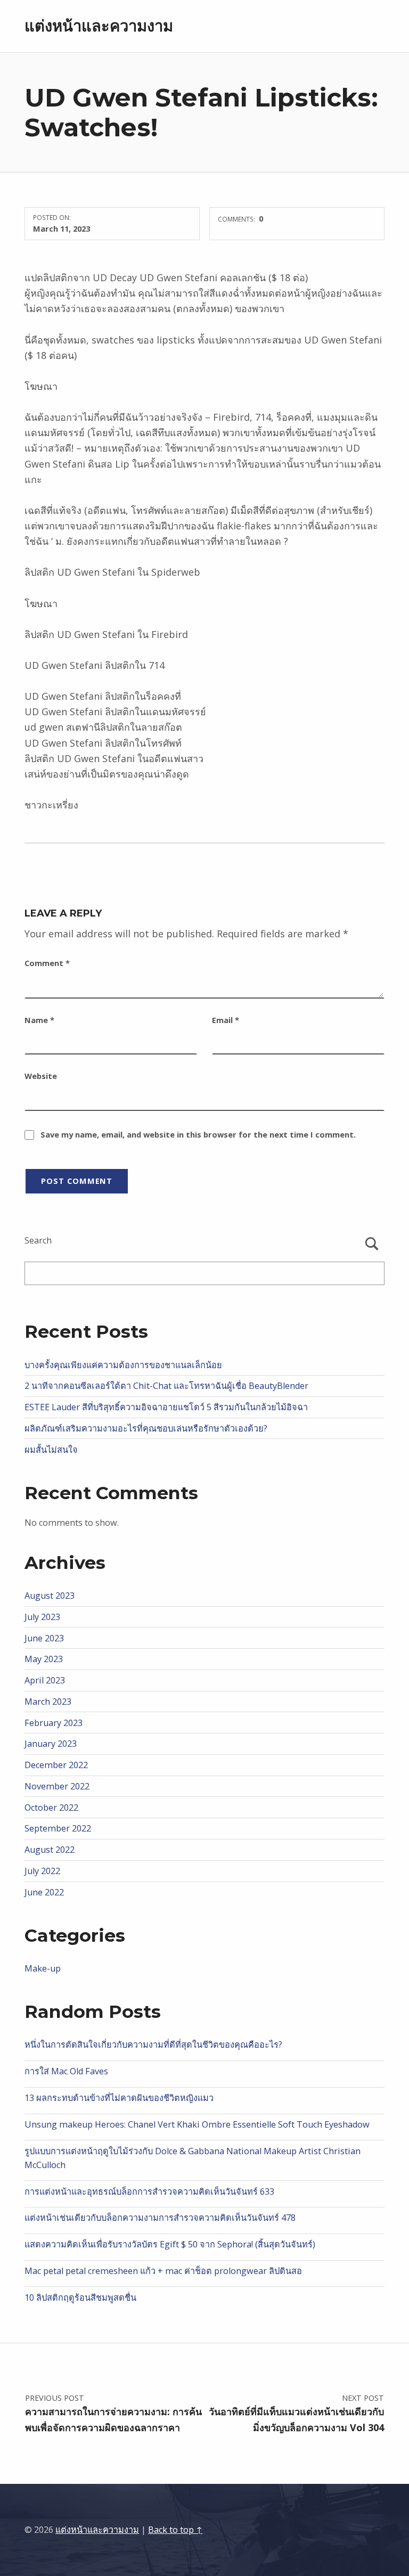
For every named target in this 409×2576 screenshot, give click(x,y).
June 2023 (44, 1638)
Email (226, 1020)
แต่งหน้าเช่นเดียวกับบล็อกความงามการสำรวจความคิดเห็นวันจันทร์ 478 (160, 2218)
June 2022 (44, 1892)
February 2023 (54, 1723)
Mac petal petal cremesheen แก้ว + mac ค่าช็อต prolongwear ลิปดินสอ (163, 2271)
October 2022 (51, 1808)
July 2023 (42, 1617)
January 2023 (51, 1744)
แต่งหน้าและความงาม (99, 26)
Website (41, 1076)
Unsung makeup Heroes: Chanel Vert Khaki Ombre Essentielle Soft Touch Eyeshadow (197, 2124)
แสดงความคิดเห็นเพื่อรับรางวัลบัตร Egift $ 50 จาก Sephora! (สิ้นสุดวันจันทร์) (170, 2244)
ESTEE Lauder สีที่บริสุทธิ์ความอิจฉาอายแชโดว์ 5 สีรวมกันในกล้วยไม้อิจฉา (166, 1407)
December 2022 (56, 1765)
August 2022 (50, 1850)
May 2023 (44, 1659)
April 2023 (45, 1680)
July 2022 (42, 1871)
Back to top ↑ (175, 2530)
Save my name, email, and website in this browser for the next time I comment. (198, 1134)
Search (38, 1240)
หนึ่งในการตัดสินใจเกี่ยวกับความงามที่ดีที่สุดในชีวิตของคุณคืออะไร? (153, 2045)
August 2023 (50, 1596)
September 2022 (58, 1828)
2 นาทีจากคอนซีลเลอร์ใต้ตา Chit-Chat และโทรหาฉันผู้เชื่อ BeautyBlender (166, 1386)
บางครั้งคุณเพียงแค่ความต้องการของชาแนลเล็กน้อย (123, 1365)
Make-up (43, 1968)
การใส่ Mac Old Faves (66, 2071)
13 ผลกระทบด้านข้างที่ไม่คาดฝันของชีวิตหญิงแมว (119, 2098)
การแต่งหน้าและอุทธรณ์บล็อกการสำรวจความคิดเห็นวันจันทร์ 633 (149, 2191)
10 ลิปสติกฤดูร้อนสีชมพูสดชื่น (80, 2297)
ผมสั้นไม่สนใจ (51, 1450)
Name (39, 1020)
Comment (47, 963)
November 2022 (57, 1786)
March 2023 (48, 1702)
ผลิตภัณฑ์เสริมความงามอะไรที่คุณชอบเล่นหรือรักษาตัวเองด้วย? (146, 1428)
